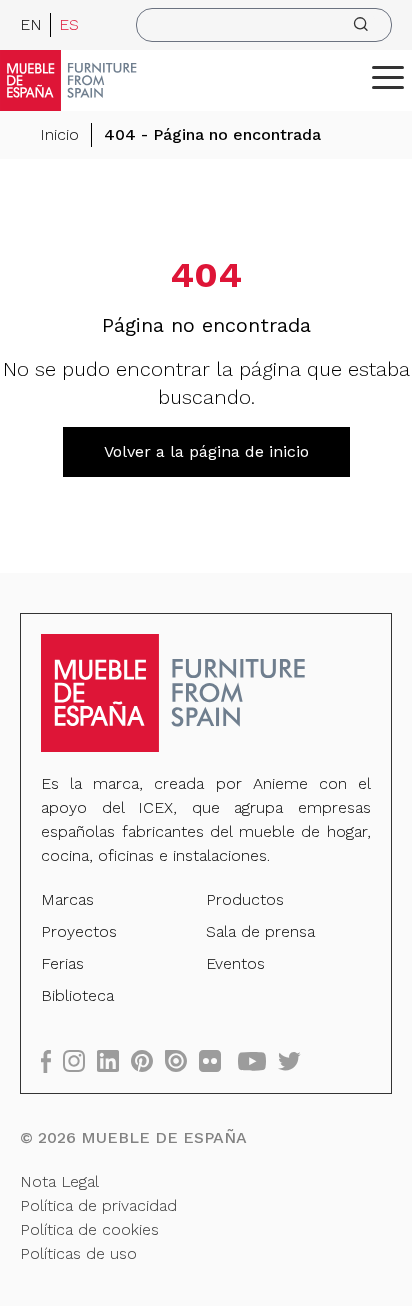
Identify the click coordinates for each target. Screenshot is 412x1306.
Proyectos (79, 931)
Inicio (59, 134)
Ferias (62, 963)
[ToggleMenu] (388, 77)
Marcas (67, 899)
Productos (245, 899)
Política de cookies (89, 1229)
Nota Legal (59, 1181)
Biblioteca (77, 995)
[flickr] (216, 1060)
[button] (388, 77)
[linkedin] (114, 1060)
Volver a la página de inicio (206, 451)
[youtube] (258, 1060)
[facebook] (52, 1060)
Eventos (235, 963)
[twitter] (295, 1060)
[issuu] (182, 1060)
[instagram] (80, 1060)
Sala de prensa (260, 931)
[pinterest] (148, 1060)
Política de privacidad (98, 1205)
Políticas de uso (78, 1253)
